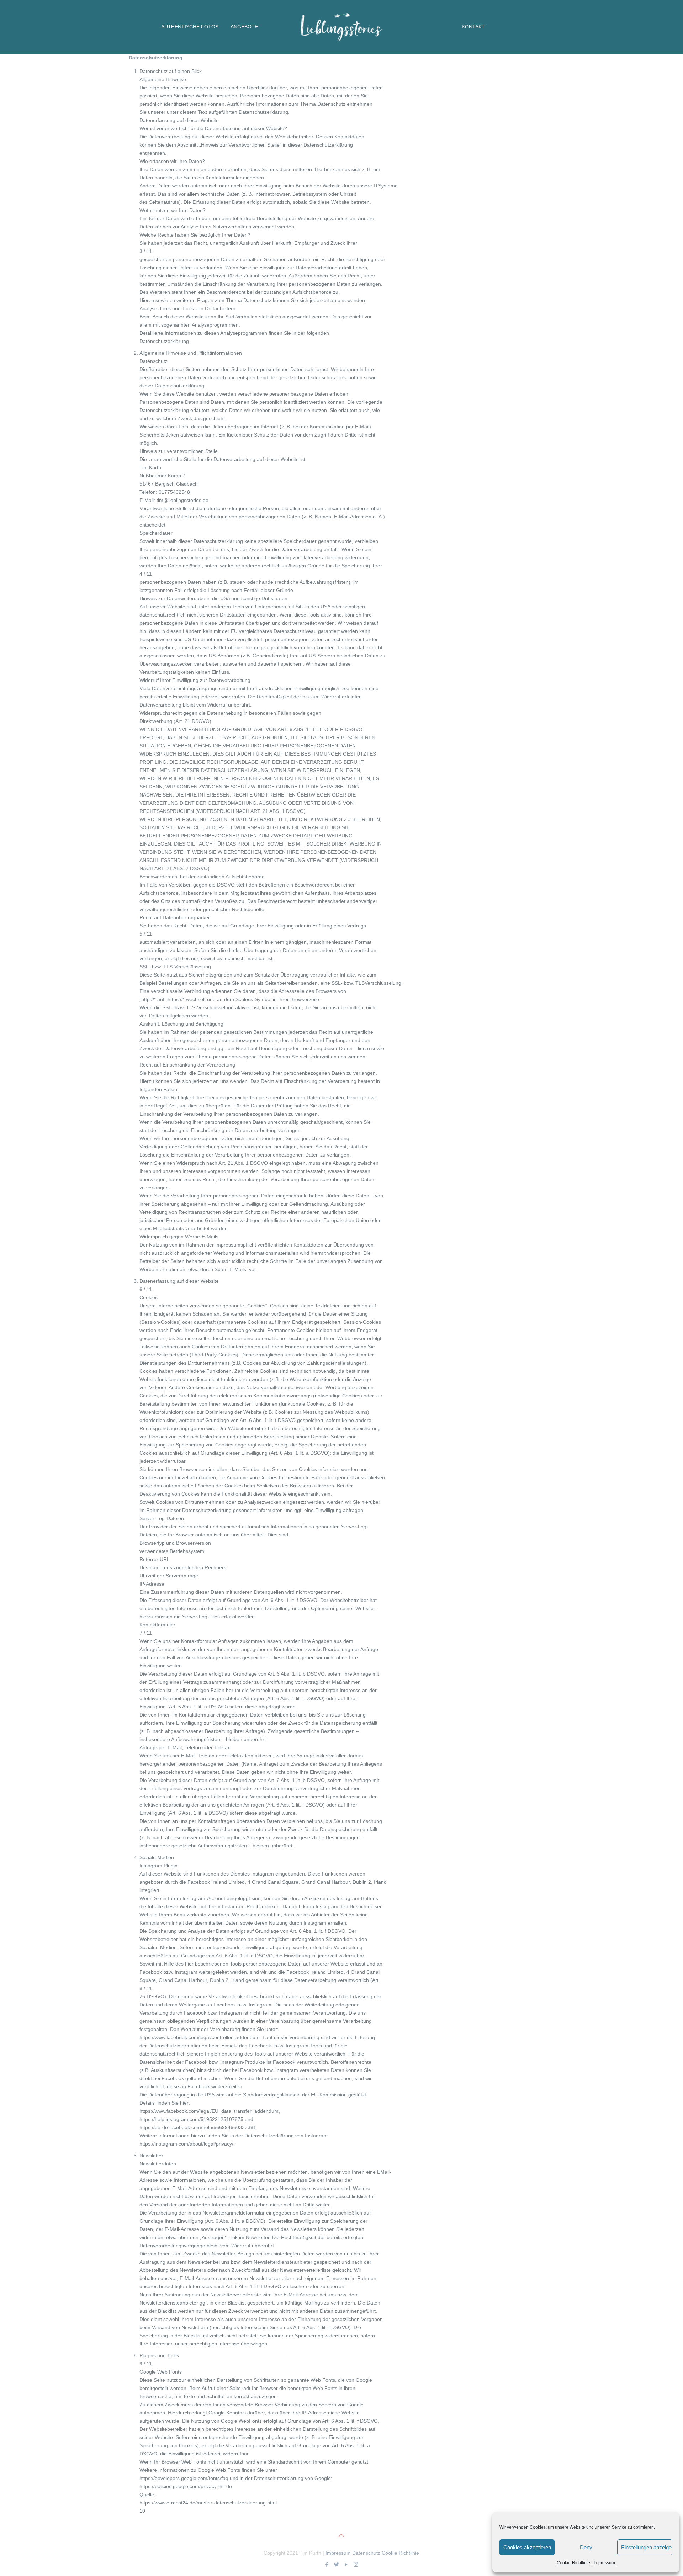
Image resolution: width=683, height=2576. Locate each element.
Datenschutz (366, 2553)
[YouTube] (346, 2564)
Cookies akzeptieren (527, 2547)
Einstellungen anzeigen (647, 2547)
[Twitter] (337, 2564)
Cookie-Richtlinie (573, 2563)
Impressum (604, 2563)
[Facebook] (327, 2564)
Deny (586, 2547)
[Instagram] (356, 2564)
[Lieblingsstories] (342, 25)
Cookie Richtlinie (400, 2553)
